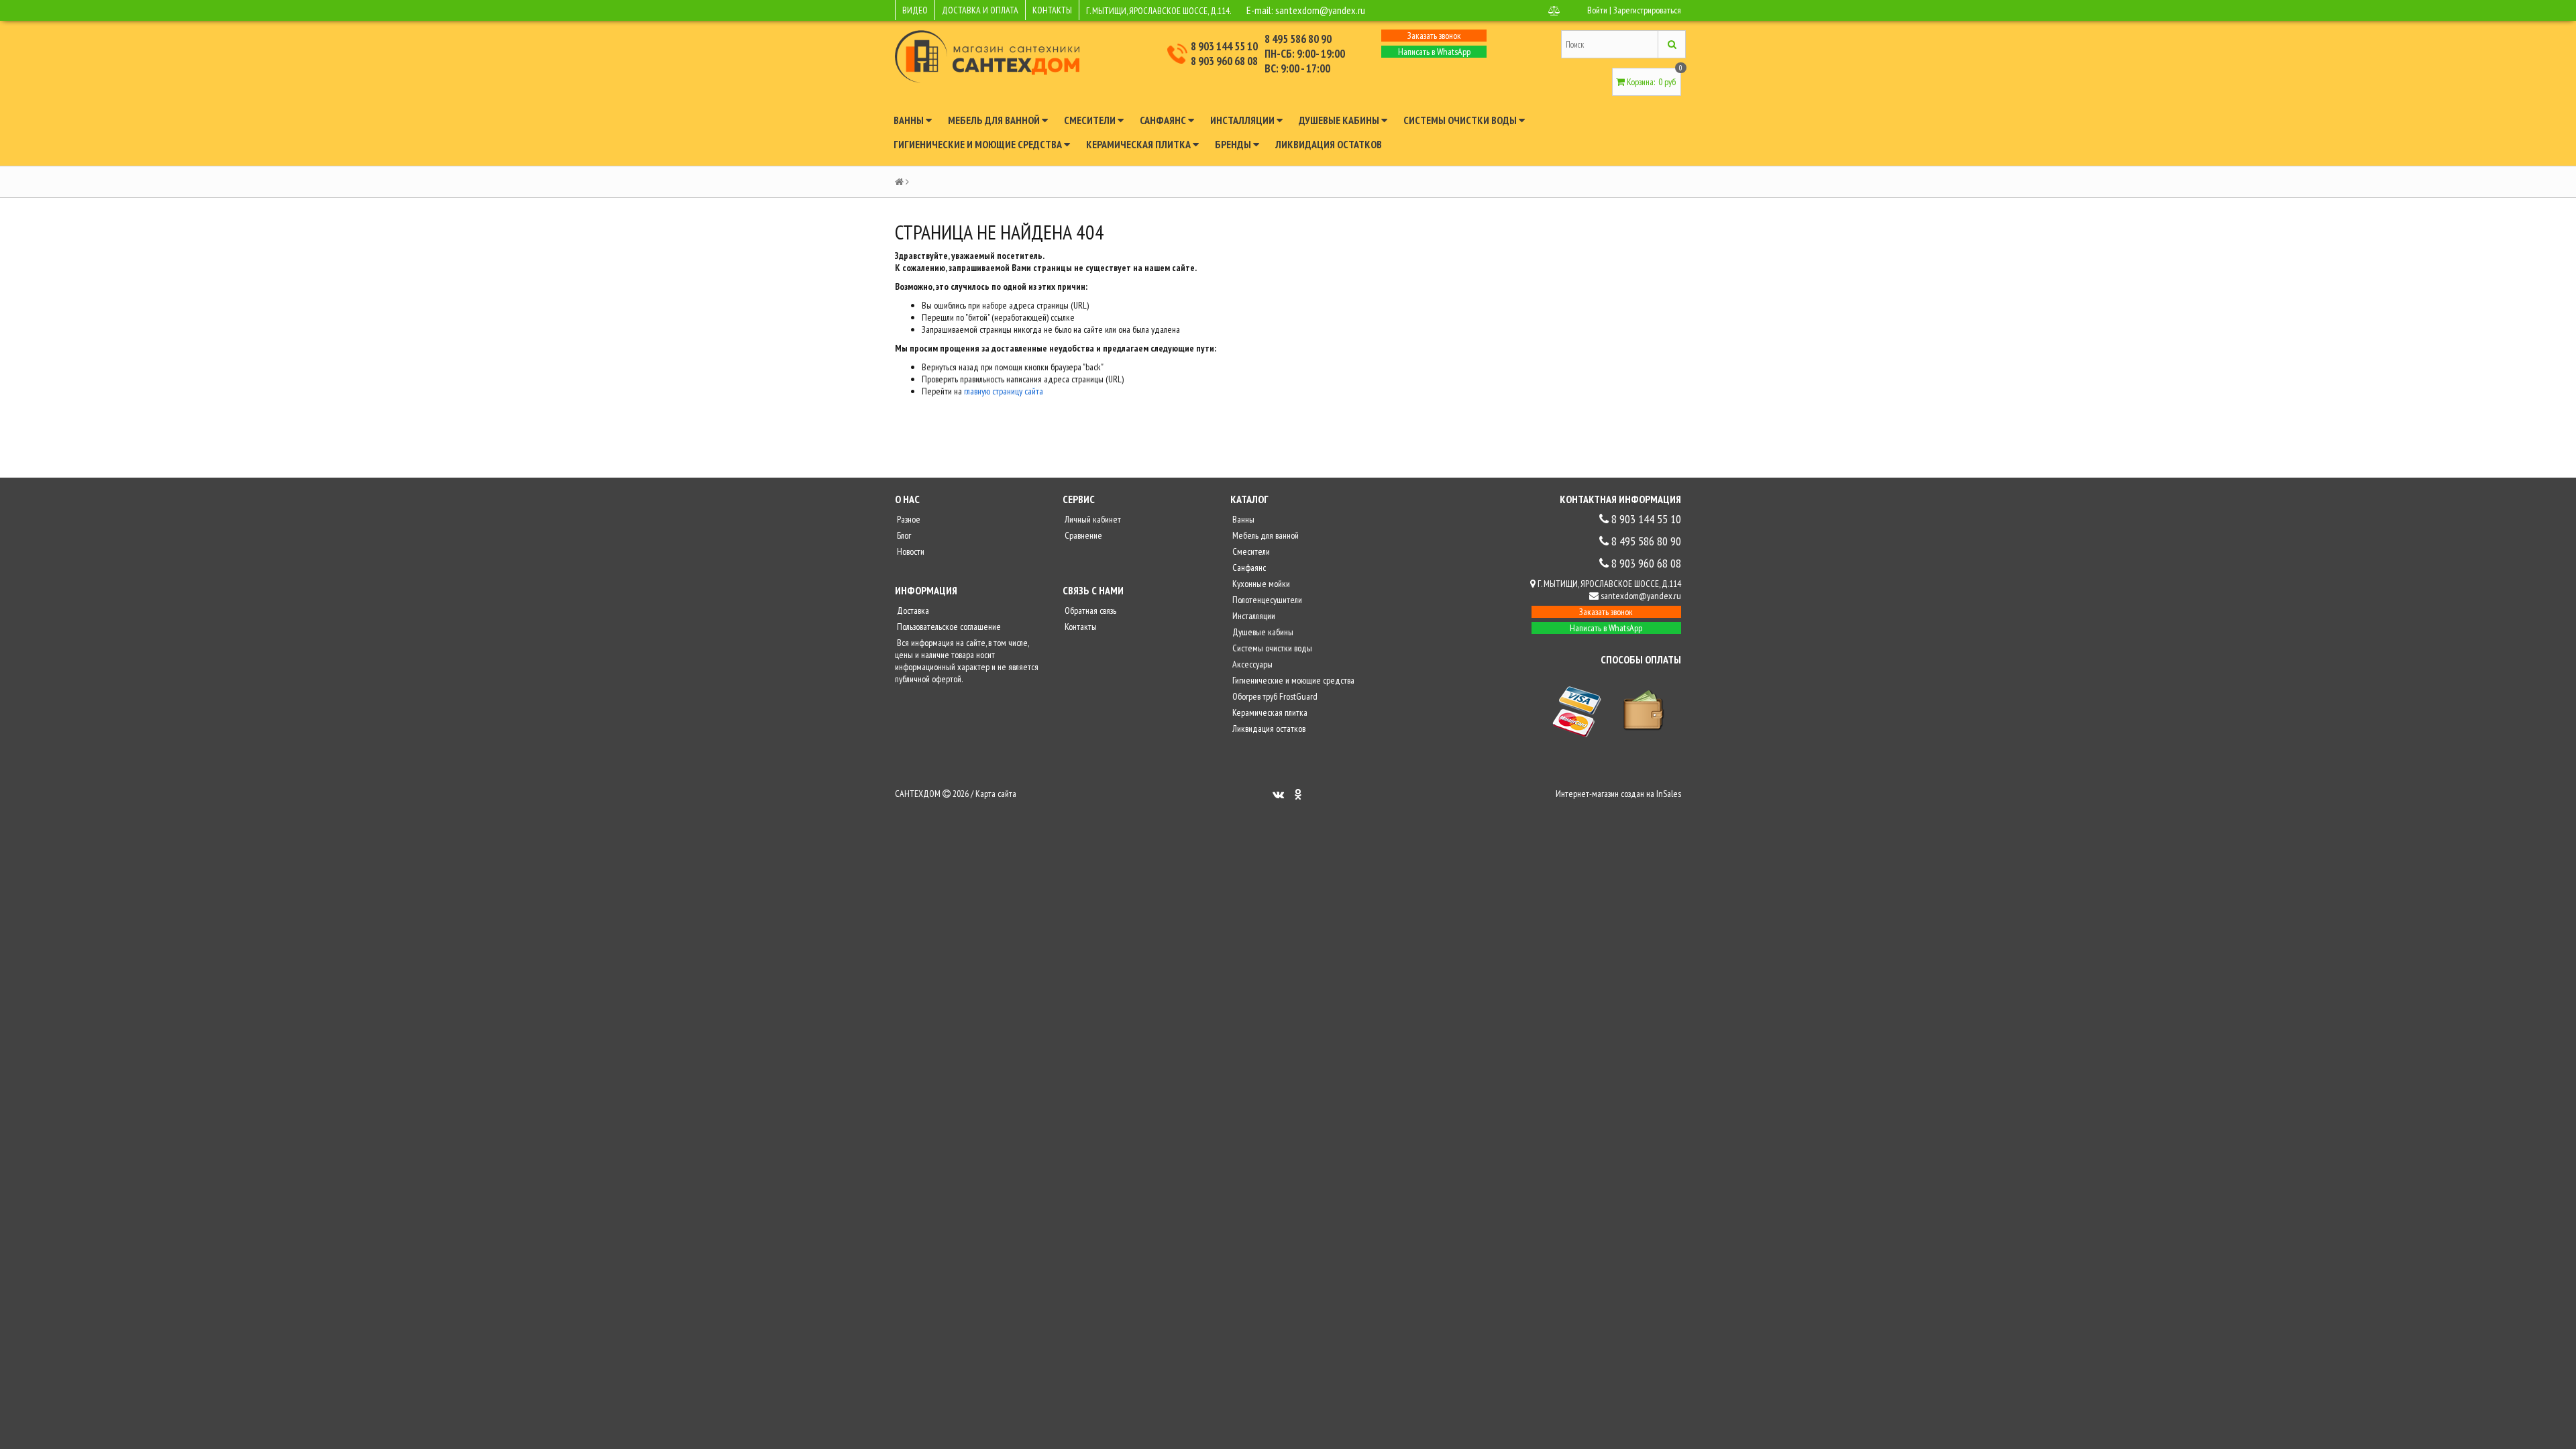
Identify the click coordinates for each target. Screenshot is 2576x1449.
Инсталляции (1243, 120)
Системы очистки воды (1461, 120)
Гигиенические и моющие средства (979, 144)
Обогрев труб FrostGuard (1274, 696)
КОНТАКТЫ (1052, 10)
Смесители (1091, 120)
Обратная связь (1089, 610)
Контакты (1080, 627)
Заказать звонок (1434, 36)
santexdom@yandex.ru (1320, 10)
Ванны (910, 120)
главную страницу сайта (1004, 391)
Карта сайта (996, 794)
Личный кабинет (1092, 519)
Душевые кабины (1340, 120)
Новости (910, 551)
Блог (903, 535)
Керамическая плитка (1139, 144)
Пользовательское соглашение (948, 627)
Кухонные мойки (1260, 584)
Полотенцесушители (1266, 600)
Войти (1597, 10)
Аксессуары (1251, 664)
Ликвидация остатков (1329, 144)
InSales (1669, 794)
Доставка (912, 610)
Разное (908, 519)
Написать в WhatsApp (1434, 52)
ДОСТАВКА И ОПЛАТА (980, 10)
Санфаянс (1164, 120)
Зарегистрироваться (1647, 10)
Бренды (1234, 144)
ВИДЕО (915, 10)
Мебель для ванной (995, 120)
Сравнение (1082, 535)
